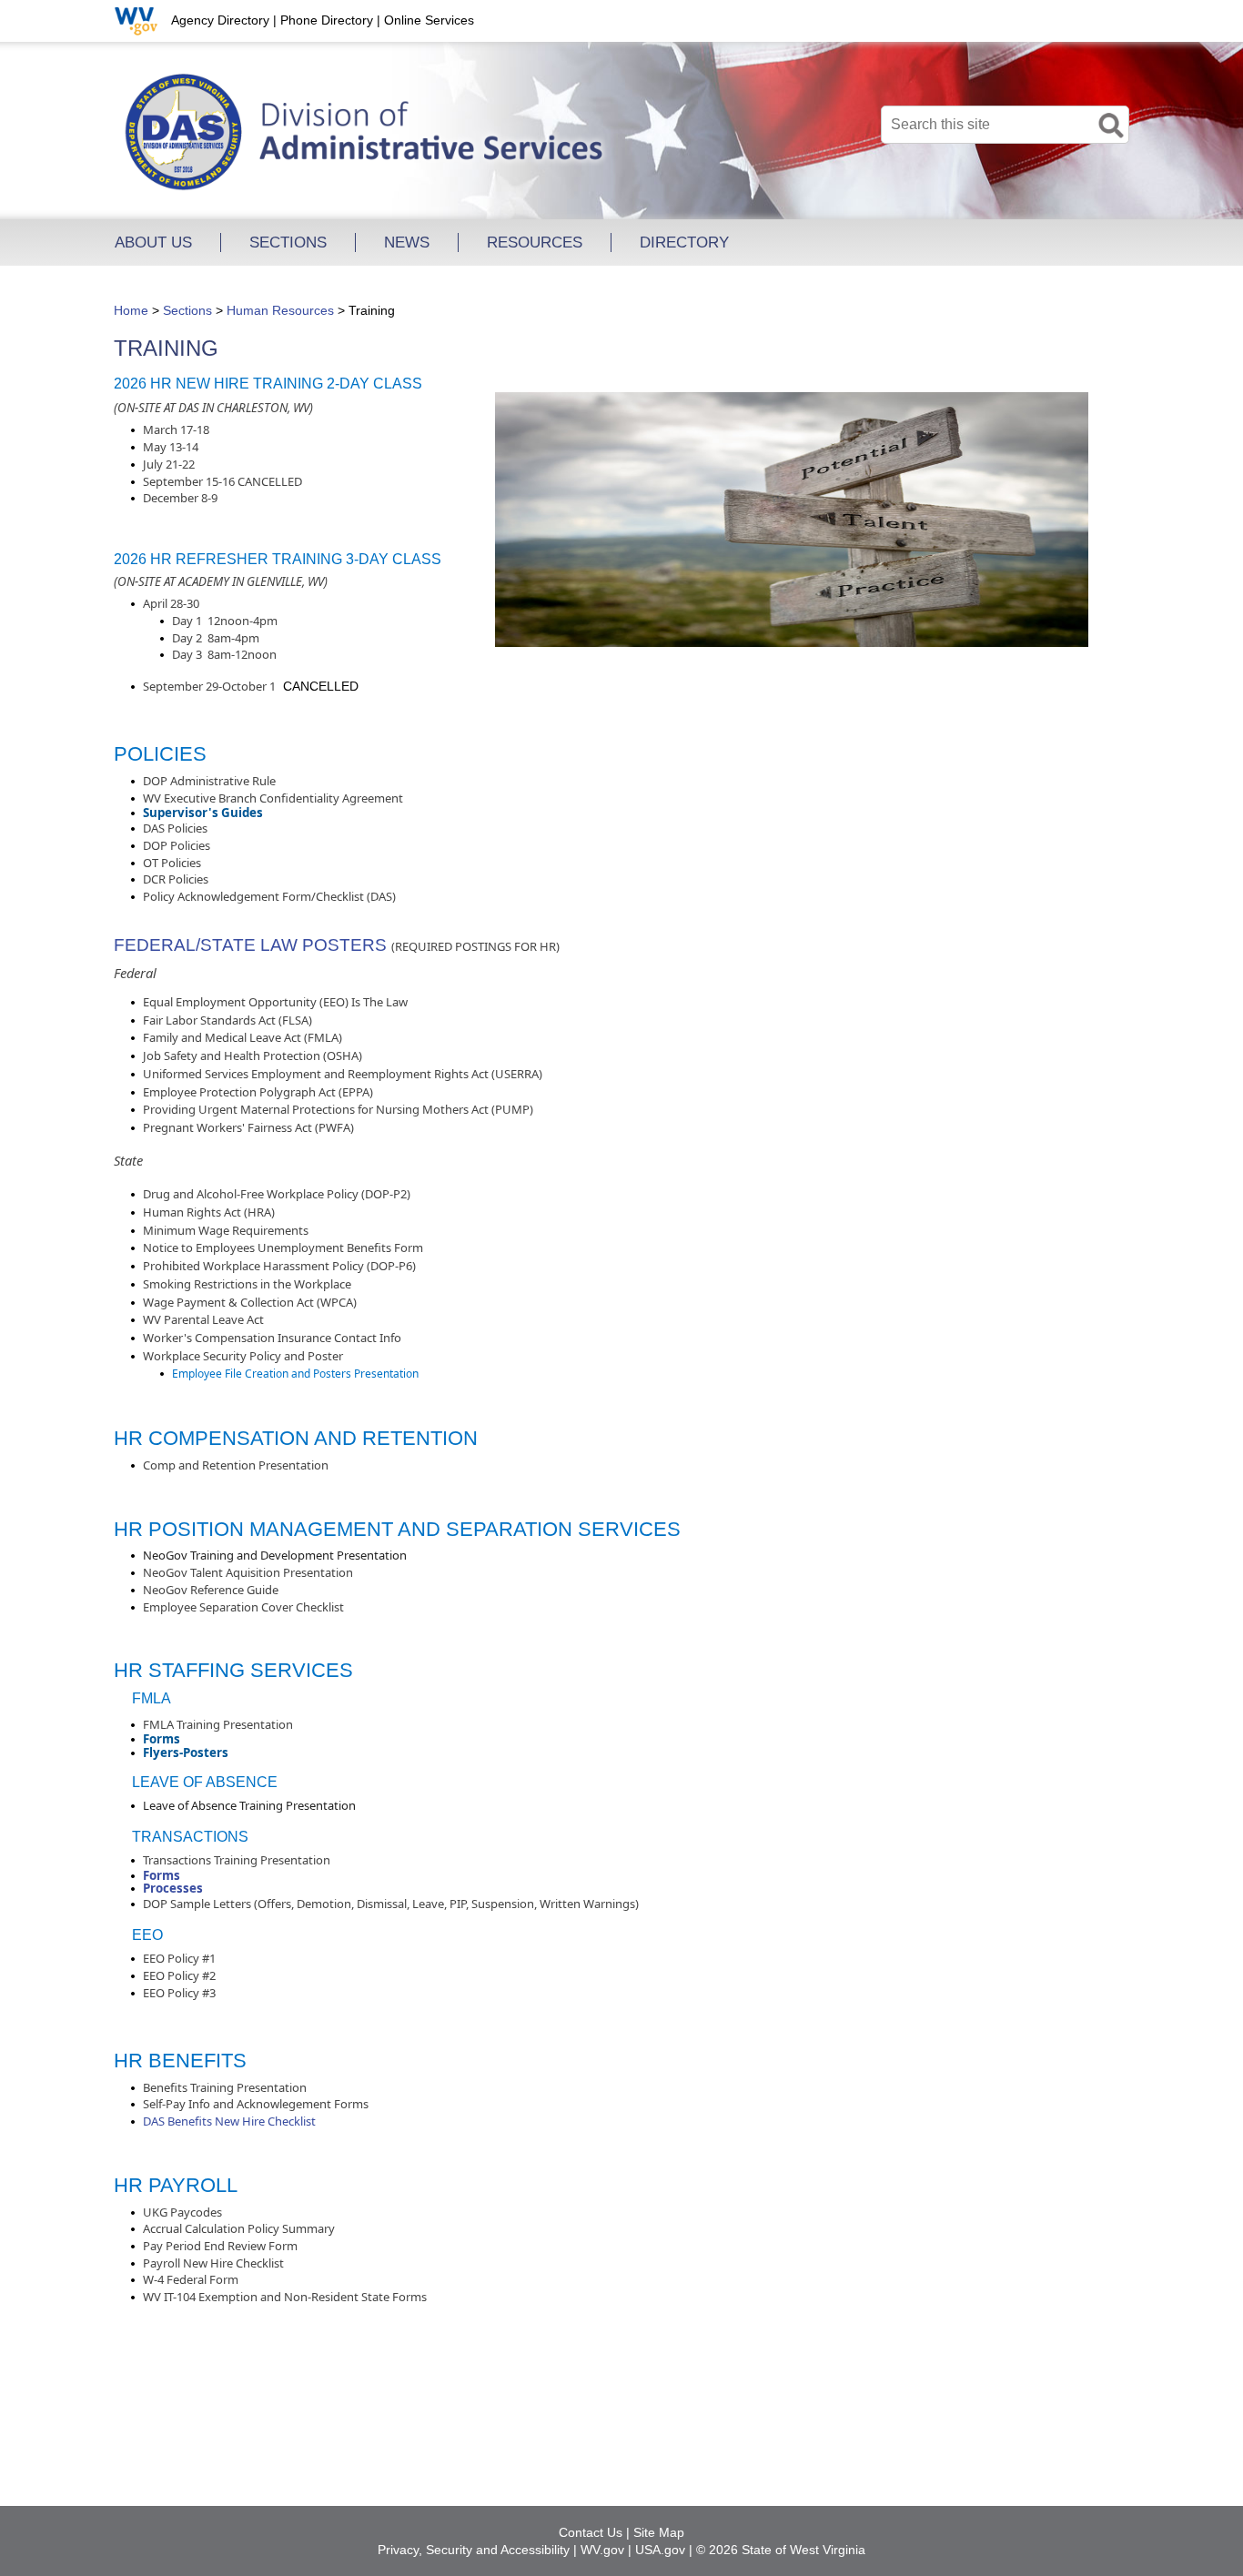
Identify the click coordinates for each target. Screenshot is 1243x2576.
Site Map (659, 2532)
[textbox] (1005, 125)
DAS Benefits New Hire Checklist (229, 2121)
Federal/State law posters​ (250, 945)
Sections (187, 310)
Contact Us (591, 2532)
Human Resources (280, 310)
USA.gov (660, 2550)
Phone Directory (327, 20)
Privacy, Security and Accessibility (474, 2550)
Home (131, 310)
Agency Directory (220, 20)
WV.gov (602, 2550)
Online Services (429, 20)
